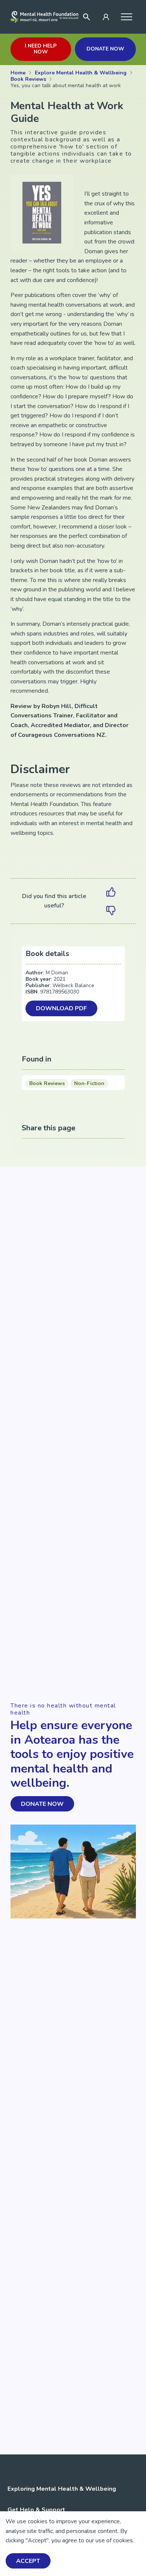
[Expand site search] (86, 17)
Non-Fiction (89, 1083)
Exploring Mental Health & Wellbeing (62, 2489)
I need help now (41, 49)
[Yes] (111, 892)
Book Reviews (47, 1083)
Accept (28, 2561)
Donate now (105, 49)
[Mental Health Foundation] (45, 17)
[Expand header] (126, 17)
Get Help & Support (36, 2510)
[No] (111, 910)
